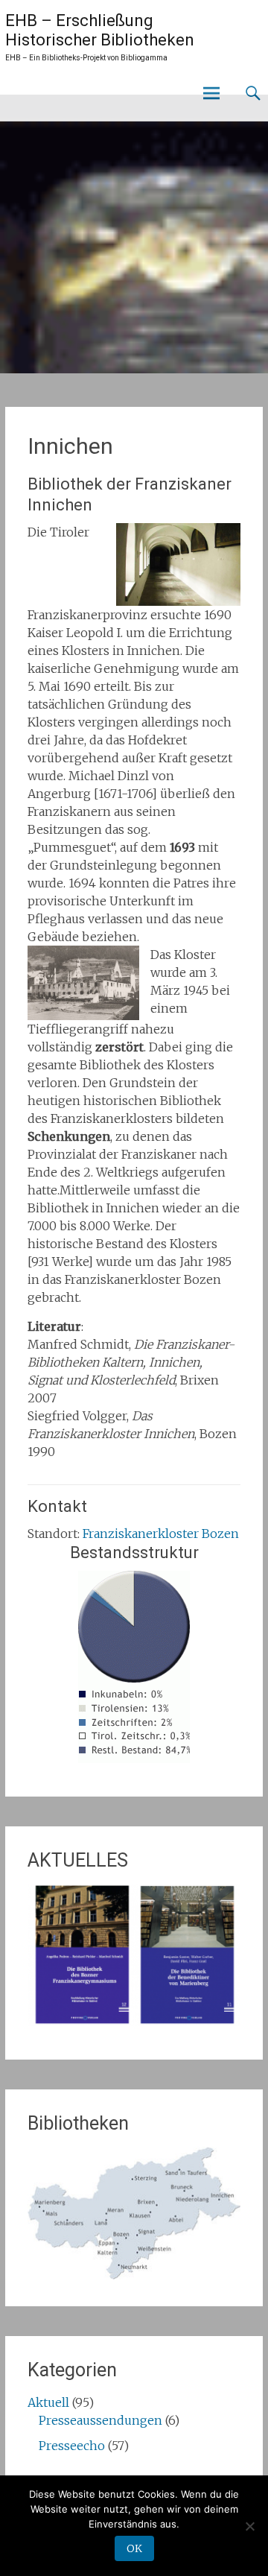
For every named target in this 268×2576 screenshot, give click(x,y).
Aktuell (48, 2402)
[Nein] (249, 2526)
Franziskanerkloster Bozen (161, 1534)
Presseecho (72, 2446)
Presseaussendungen (100, 2420)
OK (134, 2548)
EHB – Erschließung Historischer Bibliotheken (100, 30)
